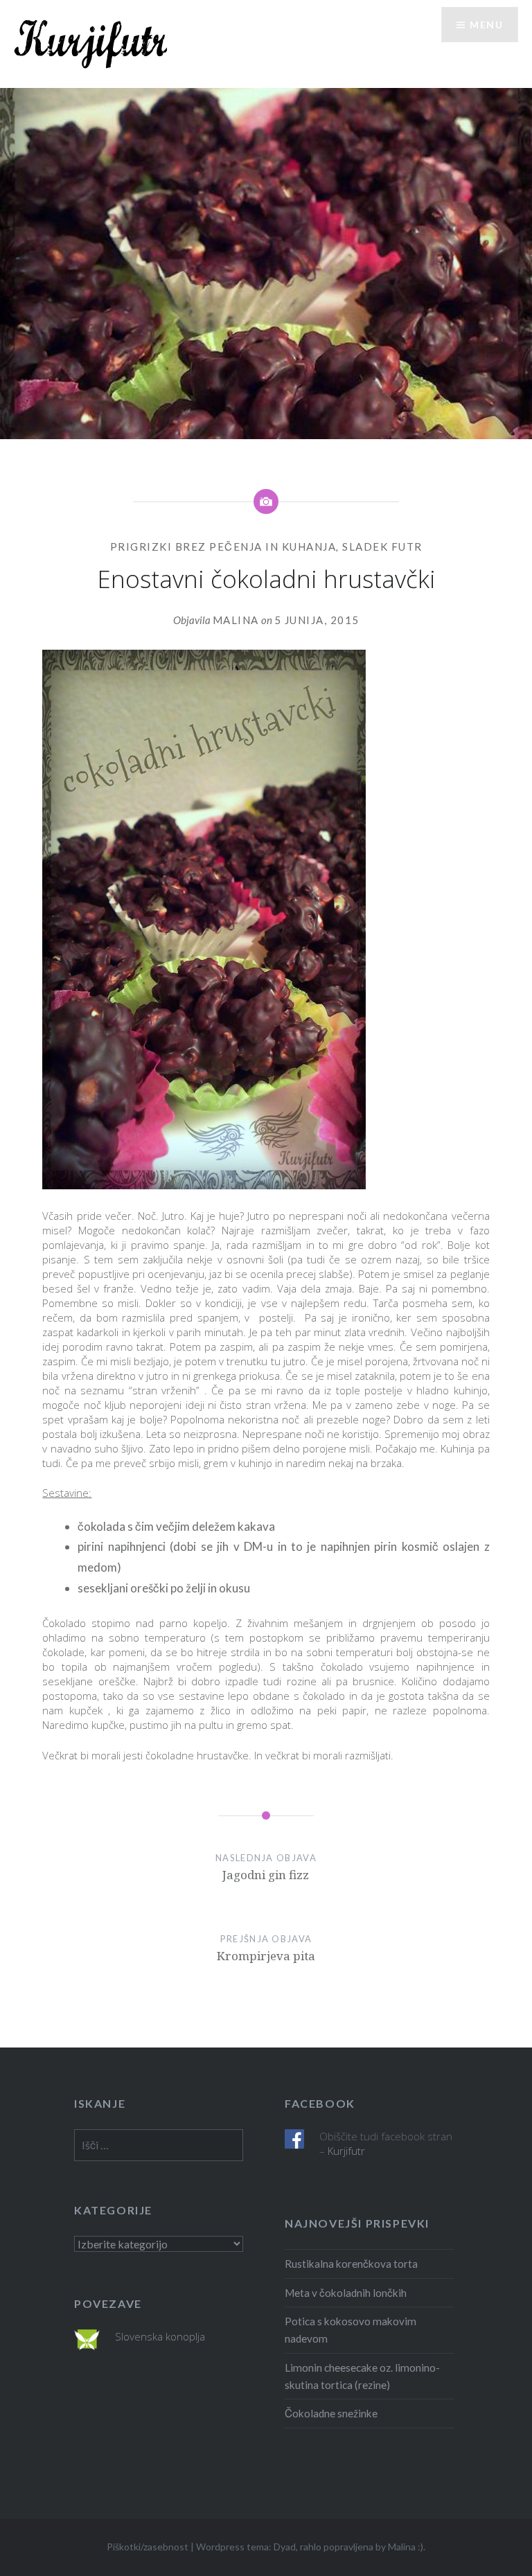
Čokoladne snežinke (331, 2413)
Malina (236, 620)
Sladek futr (382, 547)
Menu (486, 25)
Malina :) (406, 2547)
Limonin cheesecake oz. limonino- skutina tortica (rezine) (362, 2376)
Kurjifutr (346, 2151)
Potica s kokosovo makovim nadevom (351, 2330)
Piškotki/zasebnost (148, 2547)
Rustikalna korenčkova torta (351, 2264)
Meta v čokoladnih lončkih (346, 2293)
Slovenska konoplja (160, 2336)
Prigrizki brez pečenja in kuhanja (223, 547)
